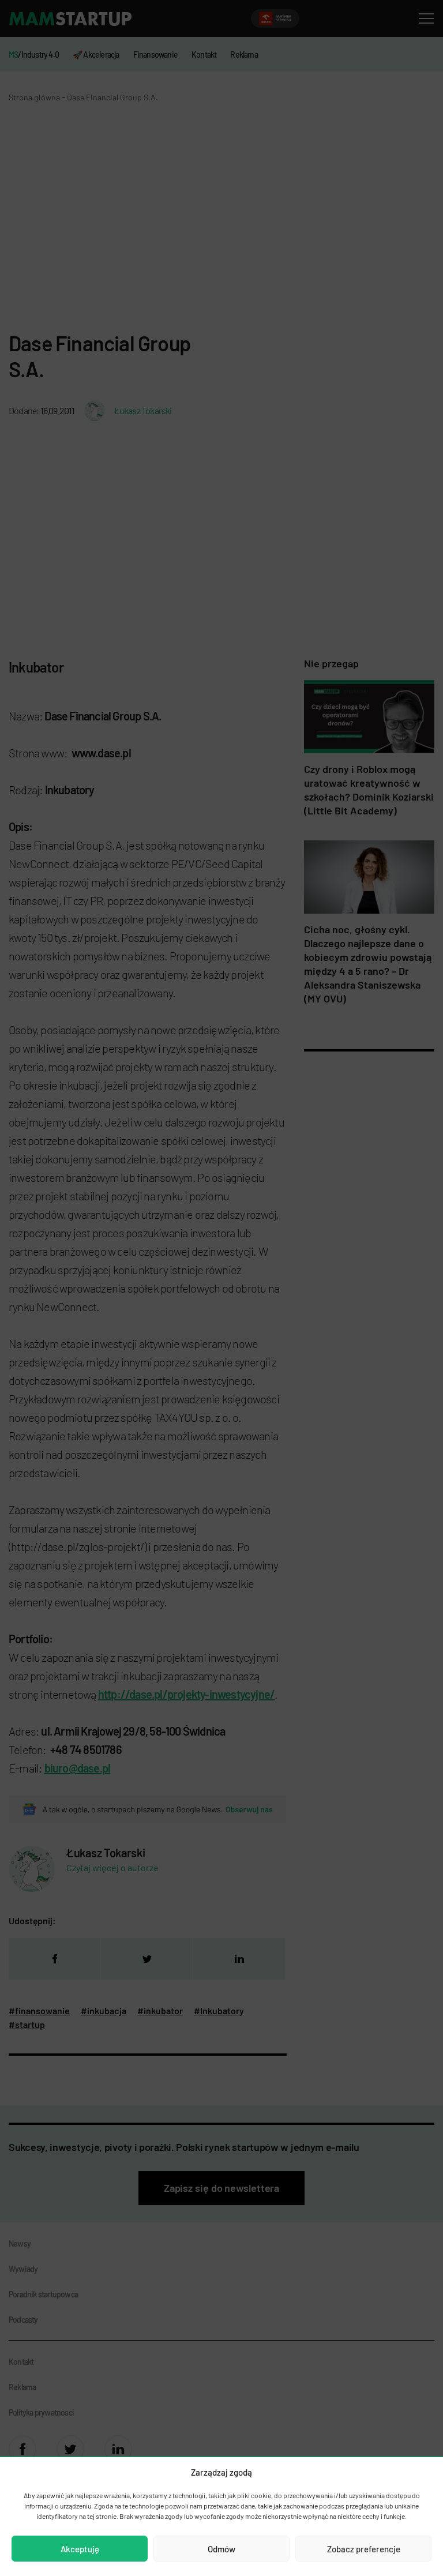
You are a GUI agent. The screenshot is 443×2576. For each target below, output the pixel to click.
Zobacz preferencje (364, 2549)
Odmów (221, 2549)
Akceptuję (80, 2549)
